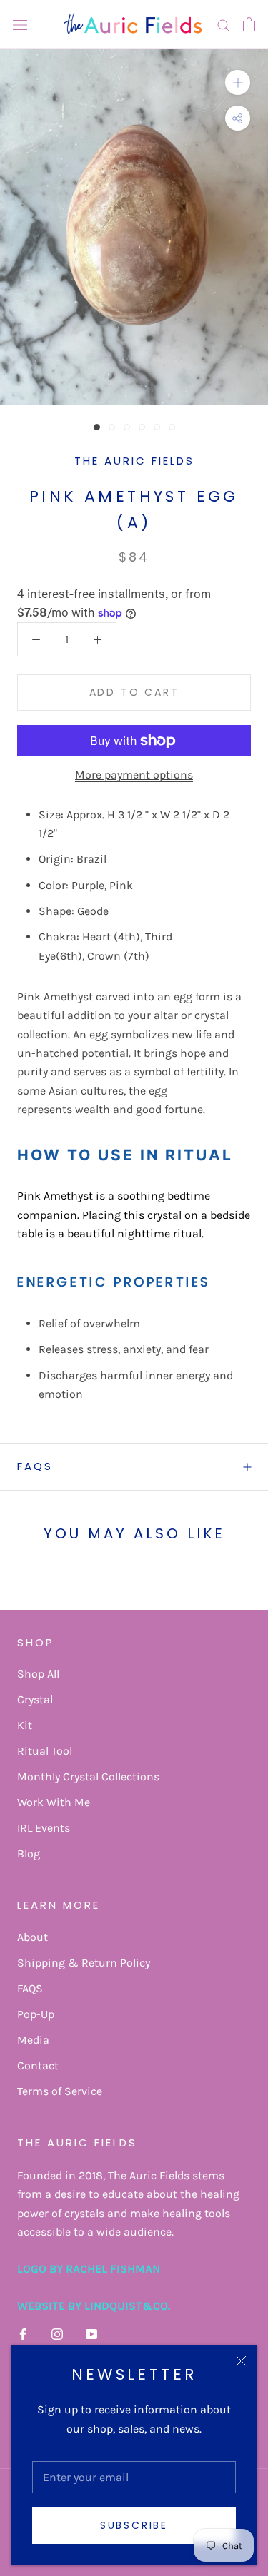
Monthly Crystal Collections (88, 1776)
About (33, 1937)
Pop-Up (36, 2014)
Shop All (38, 1674)
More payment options (134, 775)
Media (33, 2040)
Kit (25, 1725)
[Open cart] (249, 24)
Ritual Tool (45, 1751)
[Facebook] (23, 2333)
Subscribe (134, 2525)
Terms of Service (60, 2091)
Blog (29, 1854)
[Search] (224, 24)
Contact (38, 2065)
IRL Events (44, 1828)
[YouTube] (91, 2333)
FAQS (35, 1466)
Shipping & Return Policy (84, 1963)
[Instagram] (57, 2333)
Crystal (35, 1699)
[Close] (241, 2361)
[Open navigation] (20, 24)
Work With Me (54, 1802)
